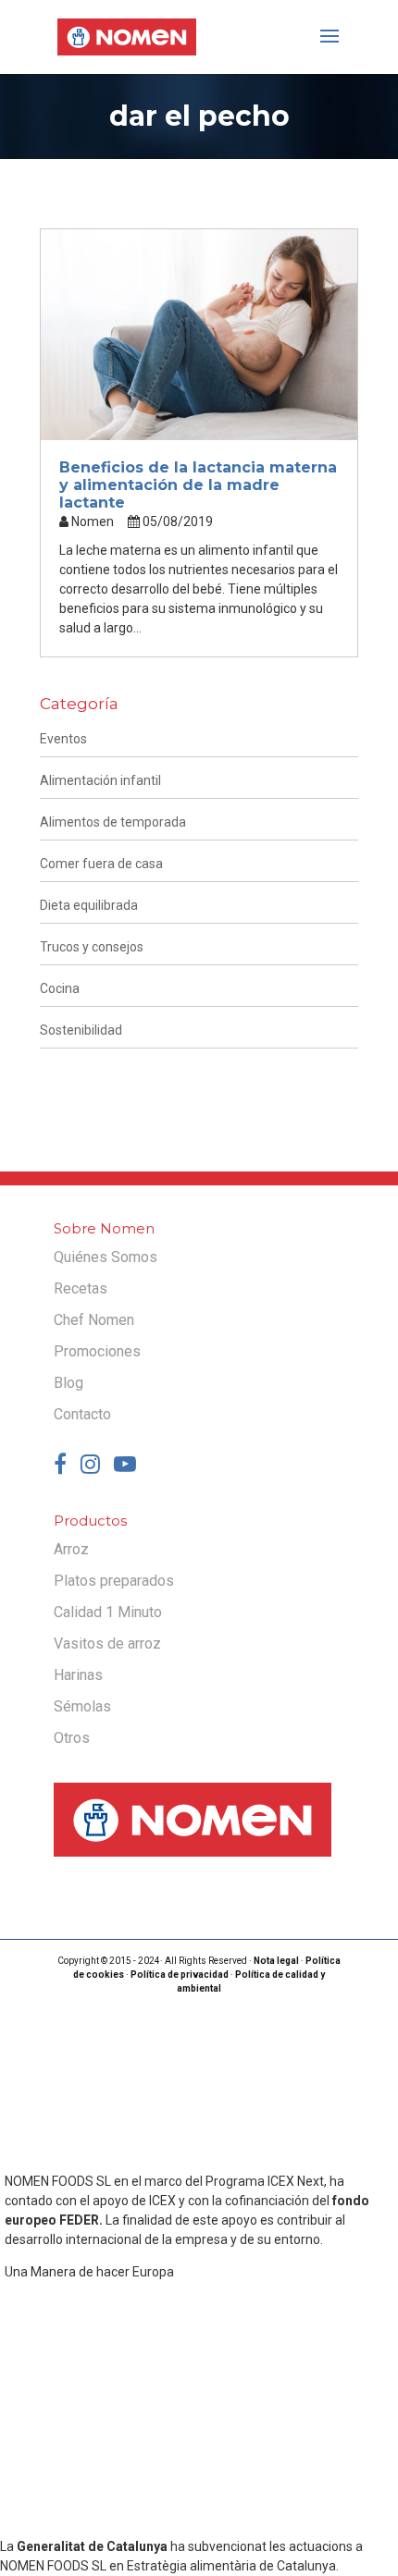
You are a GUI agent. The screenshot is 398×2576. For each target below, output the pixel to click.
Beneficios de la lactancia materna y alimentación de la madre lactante (198, 485)
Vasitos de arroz (107, 1644)
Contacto (82, 1414)
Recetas (81, 1288)
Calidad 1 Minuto (108, 1612)
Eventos (63, 739)
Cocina (60, 988)
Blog (68, 1383)
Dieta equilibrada (89, 905)
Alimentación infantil (100, 780)
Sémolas (82, 1706)
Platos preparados (114, 1581)
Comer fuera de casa (101, 864)
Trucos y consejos (92, 947)
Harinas (78, 1675)
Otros (72, 1738)
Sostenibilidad (81, 1030)
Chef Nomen (94, 1320)
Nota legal (276, 1961)
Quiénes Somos (106, 1257)
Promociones (97, 1351)
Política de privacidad (180, 1975)
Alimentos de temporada (113, 822)
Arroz (71, 1549)
